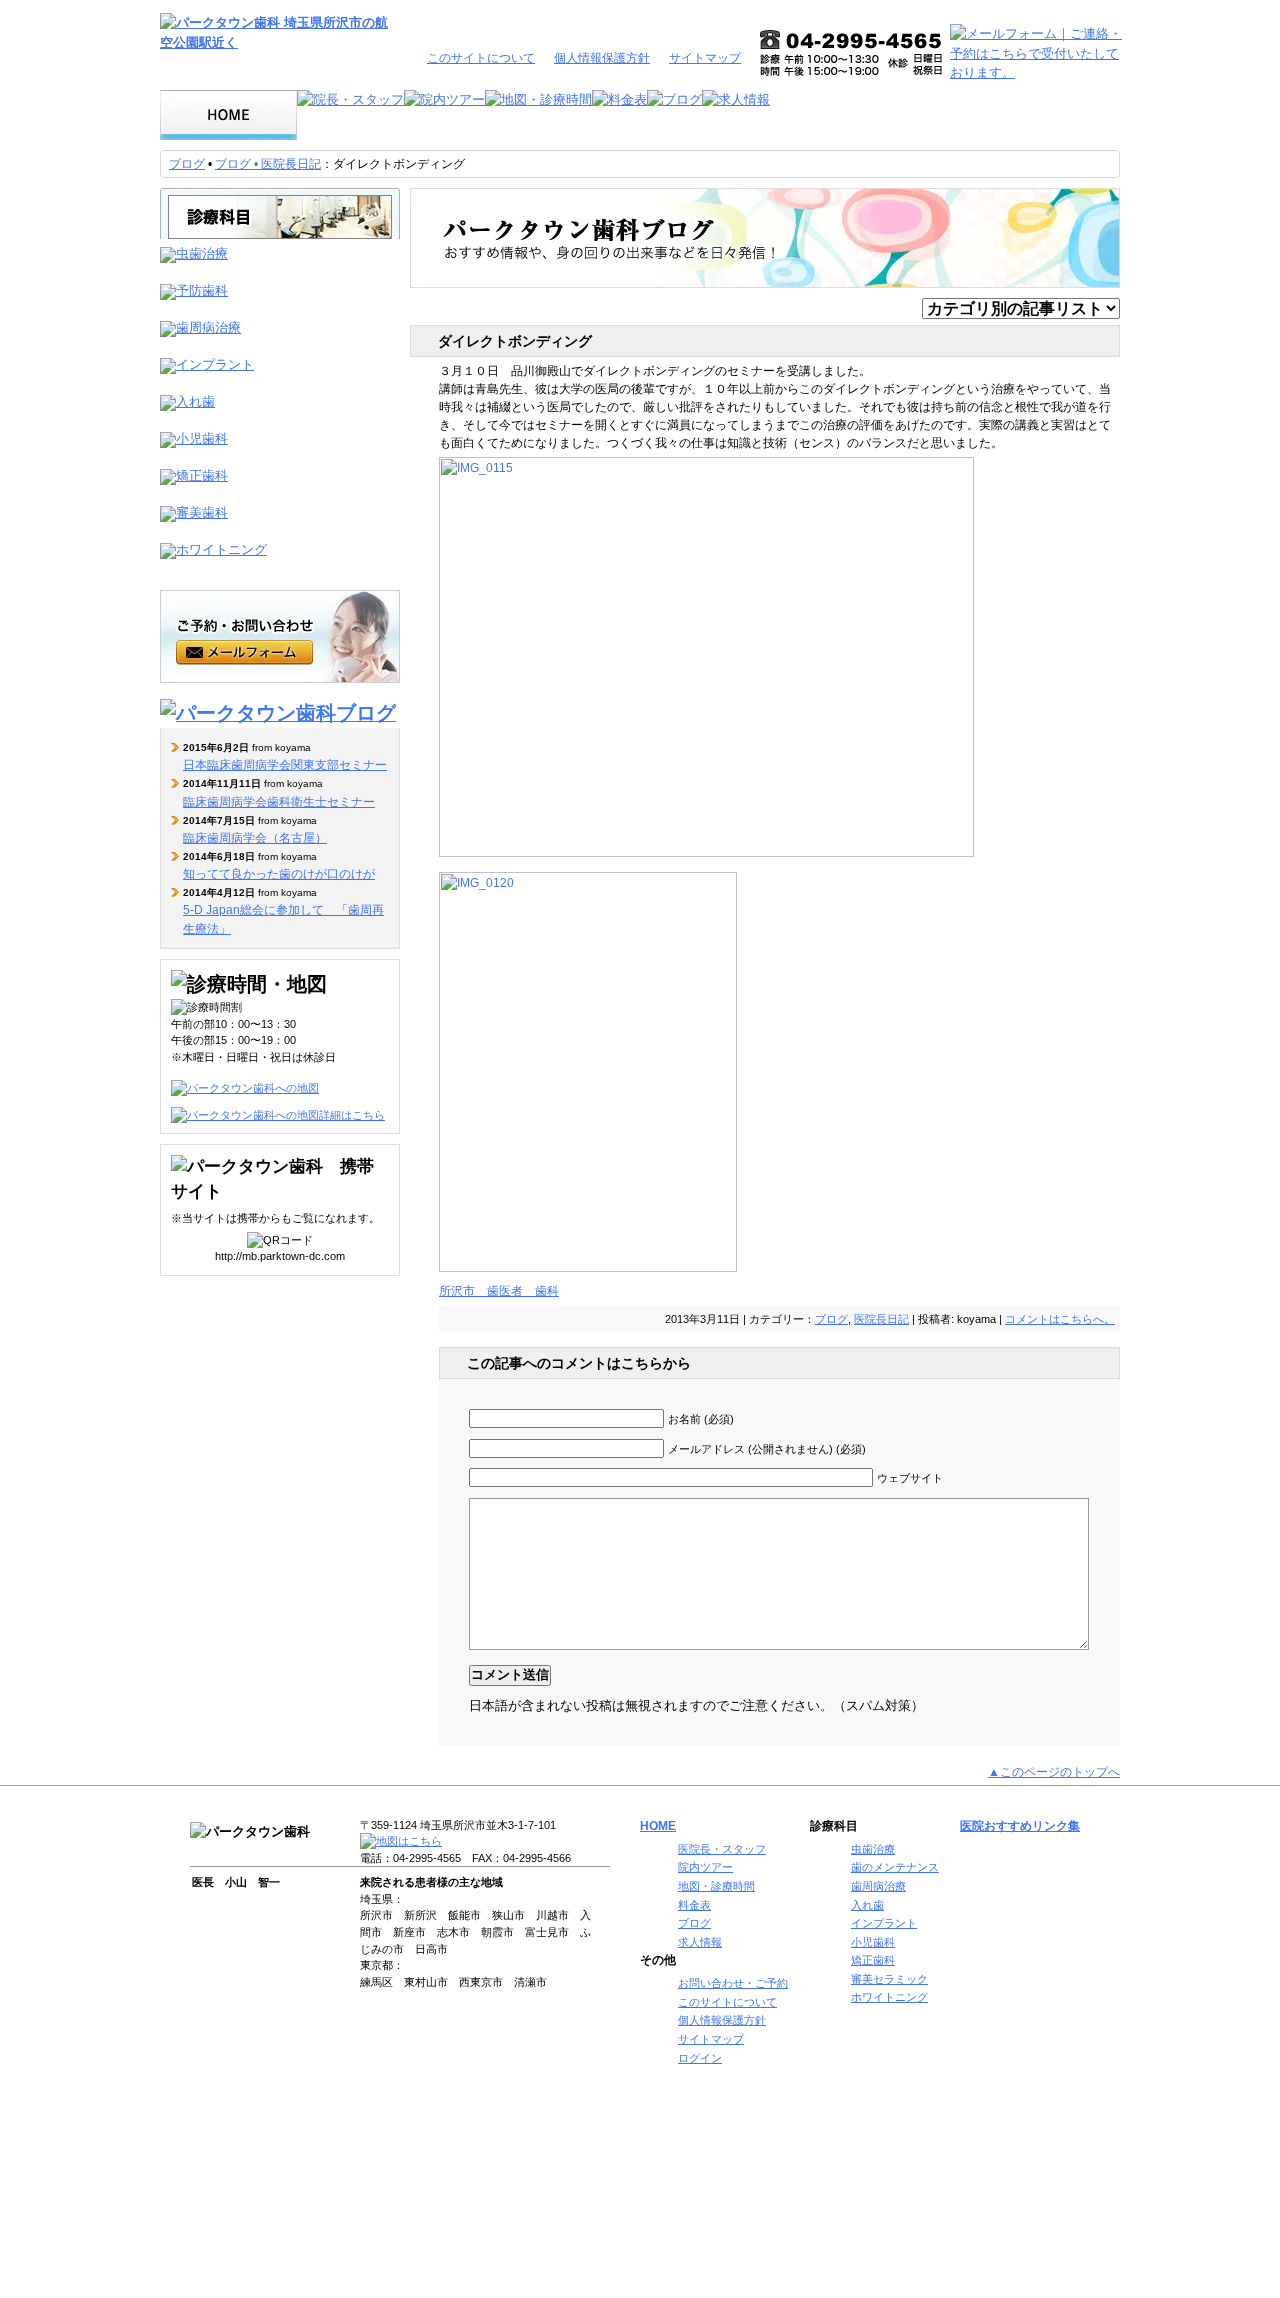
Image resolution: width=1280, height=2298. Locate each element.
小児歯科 (873, 1942)
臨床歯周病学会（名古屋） (255, 838)
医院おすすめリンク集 (1020, 1826)
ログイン (700, 2058)
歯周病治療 (878, 1886)
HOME (658, 1826)
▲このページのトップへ (1054, 1772)
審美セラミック (889, 1979)
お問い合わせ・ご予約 (733, 1983)
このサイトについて (481, 58)
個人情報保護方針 (602, 58)
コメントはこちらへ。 (1060, 1319)
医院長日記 (881, 1319)
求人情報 (700, 1942)
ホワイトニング (889, 1997)
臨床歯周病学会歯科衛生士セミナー (279, 802)
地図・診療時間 (716, 1886)
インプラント (884, 1923)
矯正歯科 (873, 1960)
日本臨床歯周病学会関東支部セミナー (285, 765)
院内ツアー (705, 1867)
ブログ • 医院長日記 (268, 164)
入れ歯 (867, 1905)
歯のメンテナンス (895, 1867)
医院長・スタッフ (722, 1849)
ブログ (187, 164)
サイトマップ (705, 58)
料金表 (694, 1905)
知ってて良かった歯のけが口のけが (279, 874)
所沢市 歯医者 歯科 (499, 1291)
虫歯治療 (873, 1849)
